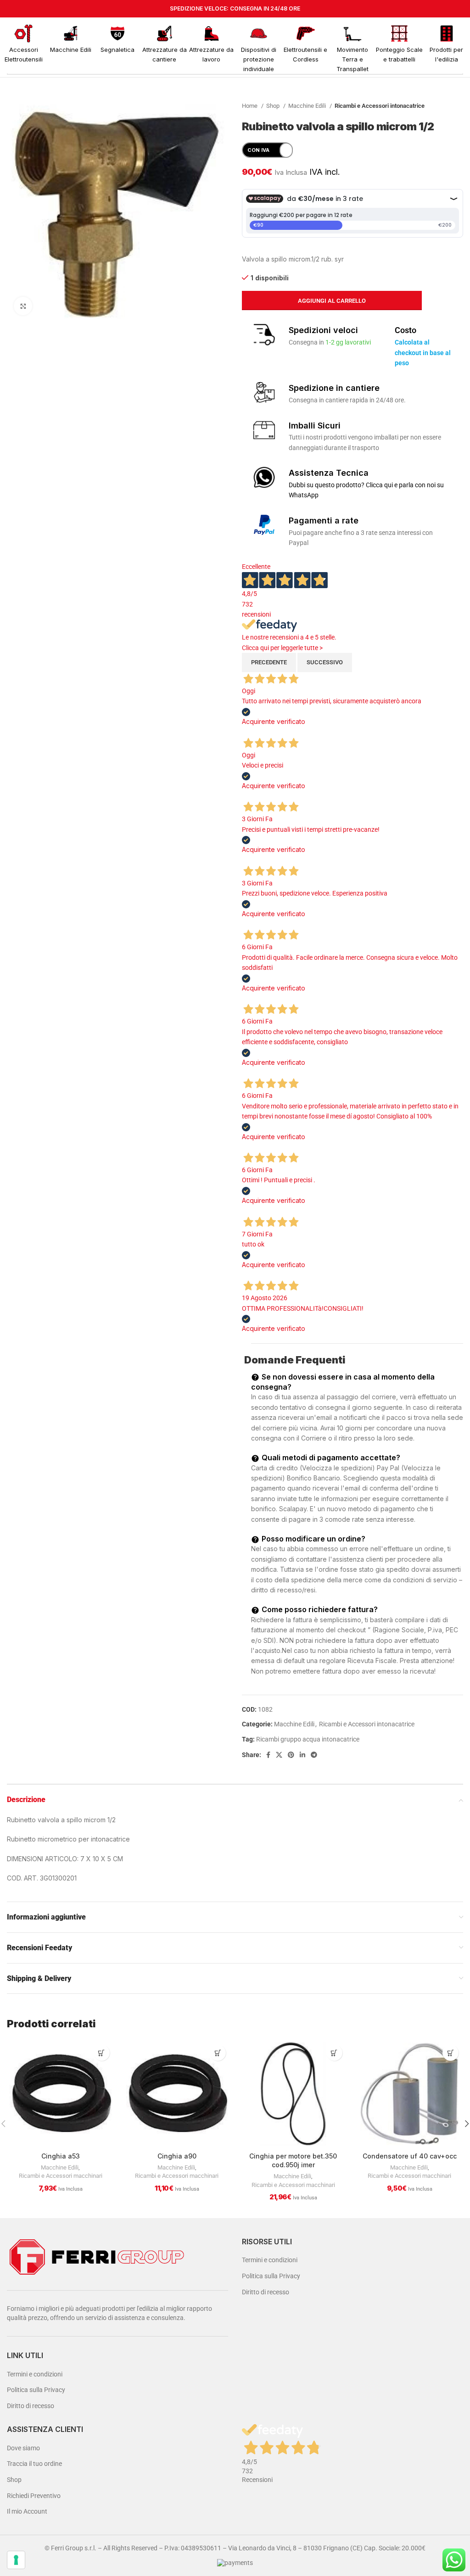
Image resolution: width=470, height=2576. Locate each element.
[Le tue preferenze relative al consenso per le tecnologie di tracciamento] (16, 2560)
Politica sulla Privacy (36, 2390)
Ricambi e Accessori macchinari (61, 2176)
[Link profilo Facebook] (268, 1755)
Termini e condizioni (35, 2374)
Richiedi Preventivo (34, 2496)
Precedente (269, 662)
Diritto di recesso (31, 2406)
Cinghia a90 (177, 2156)
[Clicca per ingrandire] (23, 306)
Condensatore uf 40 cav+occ (410, 2156)
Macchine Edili (308, 106)
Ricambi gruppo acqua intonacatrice (308, 1739)
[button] (102, 2053)
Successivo (325, 662)
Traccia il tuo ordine (34, 2464)
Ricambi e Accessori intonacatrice (380, 106)
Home (250, 106)
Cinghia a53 (61, 2156)
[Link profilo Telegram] (314, 1755)
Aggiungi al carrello (332, 301)
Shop (274, 106)
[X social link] (279, 1755)
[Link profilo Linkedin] (302, 1755)
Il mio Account (27, 2511)
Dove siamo (23, 2448)
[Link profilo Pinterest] (291, 1755)
